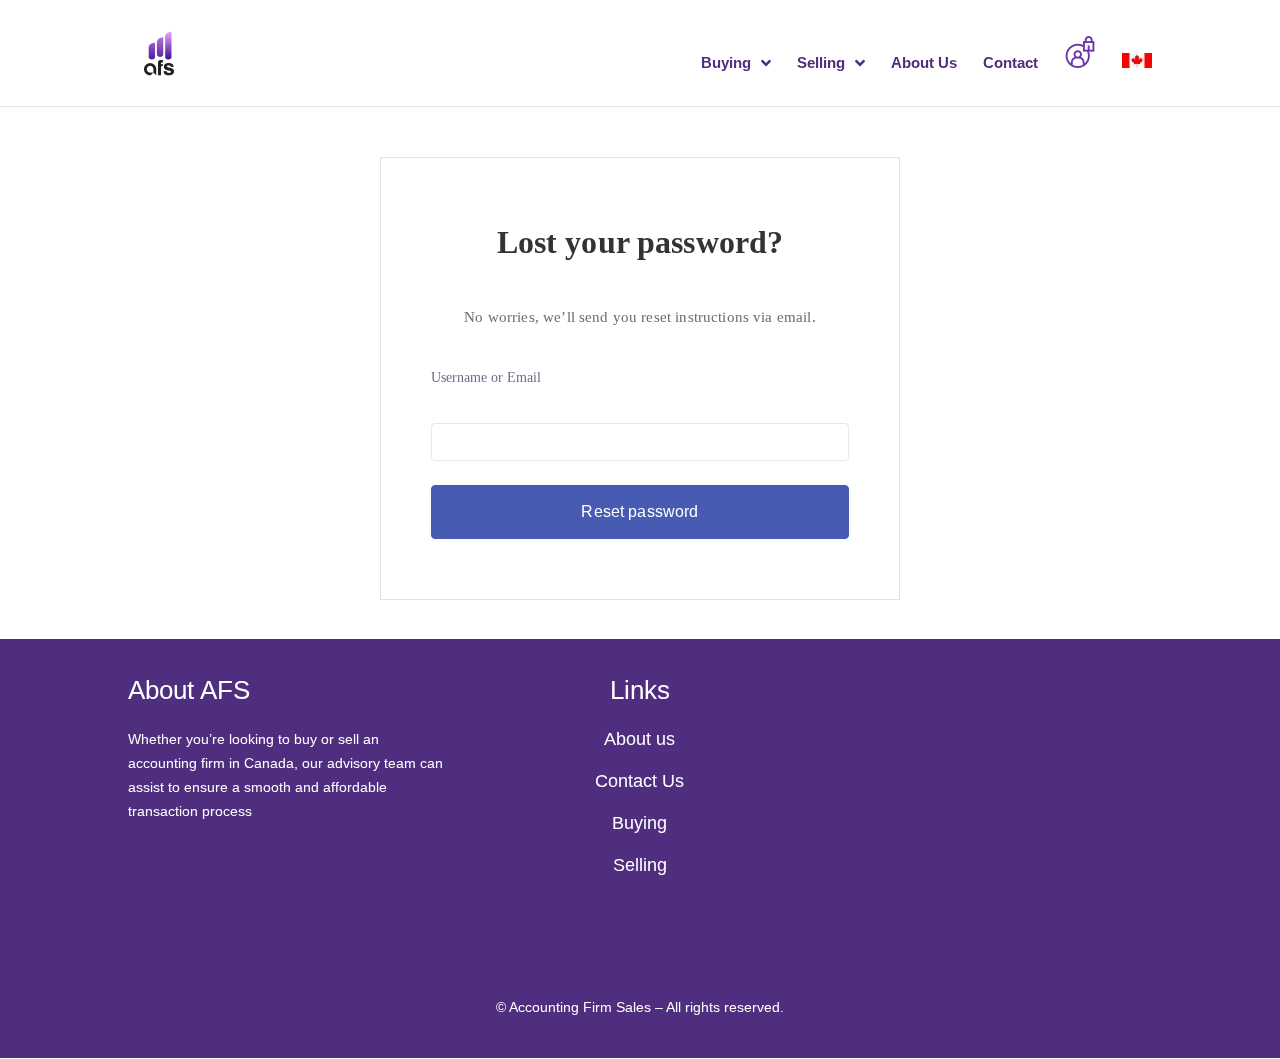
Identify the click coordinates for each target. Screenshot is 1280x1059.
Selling (821, 63)
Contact (1010, 63)
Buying (726, 63)
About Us (924, 63)
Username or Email (486, 377)
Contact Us (639, 781)
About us (639, 739)
